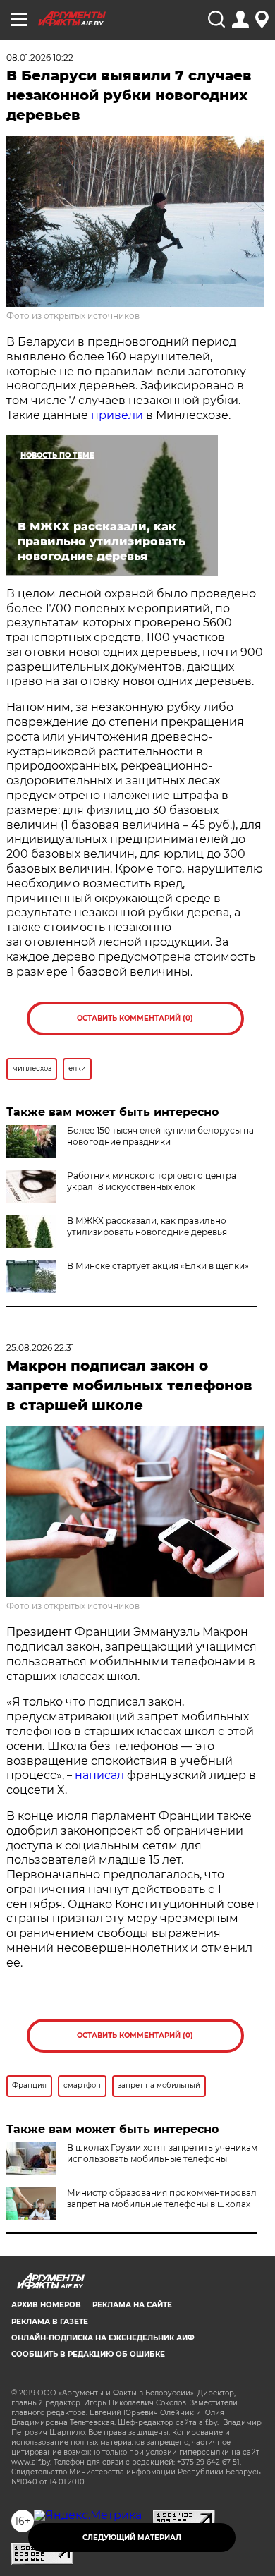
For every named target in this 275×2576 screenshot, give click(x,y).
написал (99, 1775)
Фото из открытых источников (73, 316)
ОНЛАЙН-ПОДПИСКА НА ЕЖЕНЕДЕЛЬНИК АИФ (103, 2338)
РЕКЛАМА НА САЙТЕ (132, 2305)
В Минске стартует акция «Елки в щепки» (158, 1266)
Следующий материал (132, 2538)
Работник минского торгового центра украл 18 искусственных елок (152, 1181)
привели (117, 415)
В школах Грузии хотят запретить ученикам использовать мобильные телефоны (162, 2153)
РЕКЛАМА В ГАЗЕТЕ (50, 2322)
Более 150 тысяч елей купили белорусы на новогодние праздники (160, 1136)
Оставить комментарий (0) (135, 1018)
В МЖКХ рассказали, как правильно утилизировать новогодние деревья (147, 1226)
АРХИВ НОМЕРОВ (46, 2305)
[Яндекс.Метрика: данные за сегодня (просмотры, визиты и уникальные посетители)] (88, 2515)
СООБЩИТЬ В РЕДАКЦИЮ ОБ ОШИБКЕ (88, 2354)
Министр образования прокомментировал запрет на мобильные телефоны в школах (162, 2198)
